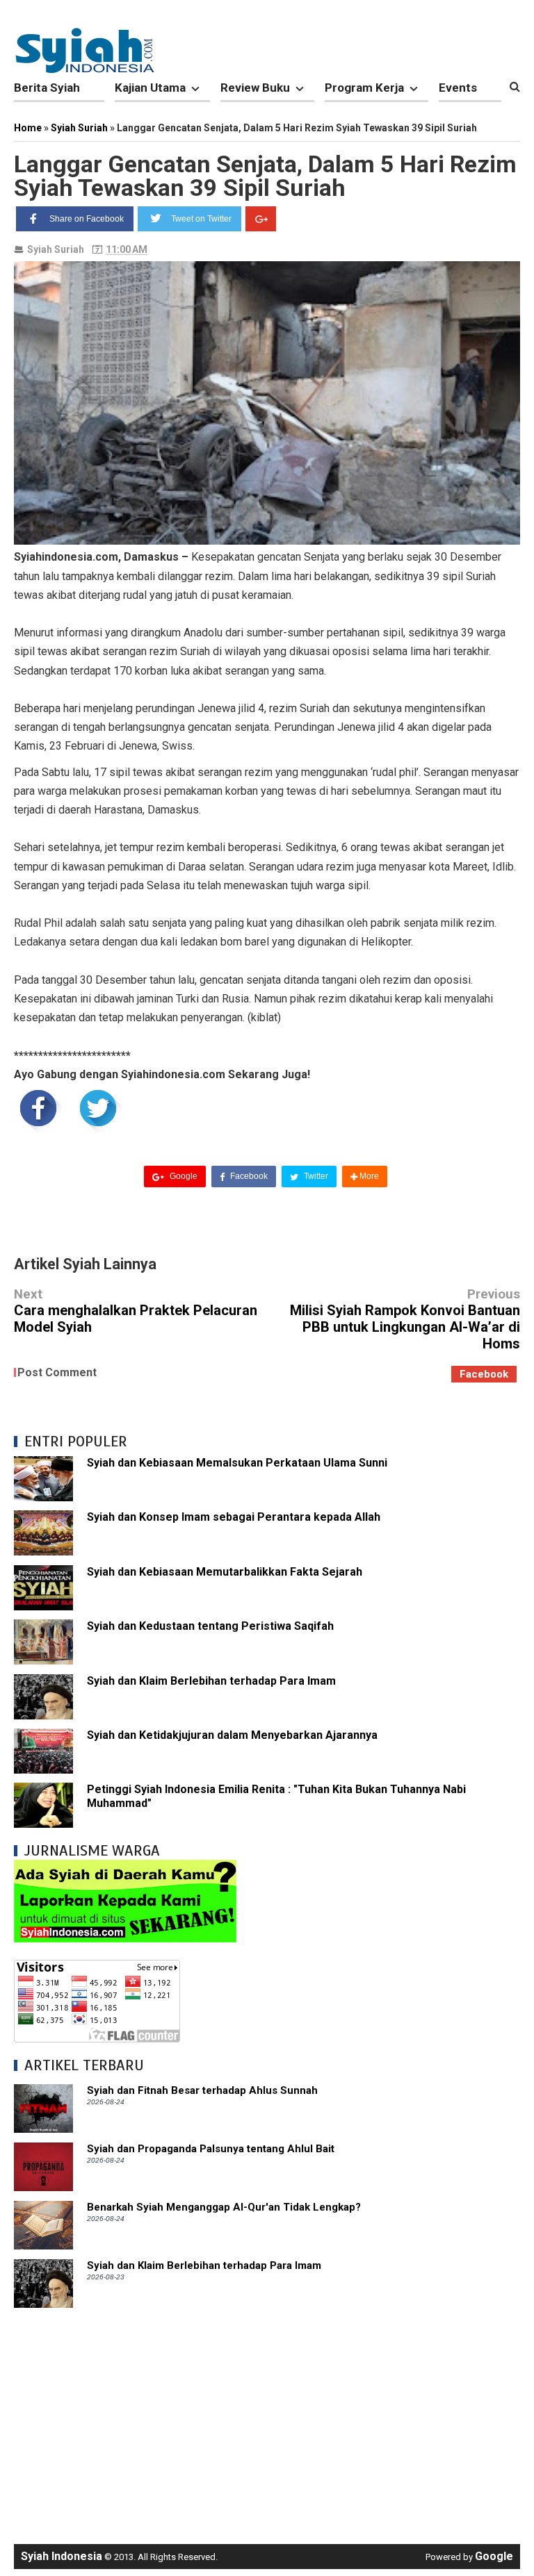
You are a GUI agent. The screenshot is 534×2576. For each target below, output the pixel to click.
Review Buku (255, 88)
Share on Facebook (87, 219)
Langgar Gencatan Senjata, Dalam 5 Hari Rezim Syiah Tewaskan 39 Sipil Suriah (265, 176)
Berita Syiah (47, 88)
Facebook (248, 1176)
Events (458, 88)
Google (183, 1176)
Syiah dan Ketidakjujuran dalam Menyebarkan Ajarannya (232, 1735)
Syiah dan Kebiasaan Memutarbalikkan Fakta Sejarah (225, 1572)
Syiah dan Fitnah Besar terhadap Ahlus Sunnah (202, 2090)
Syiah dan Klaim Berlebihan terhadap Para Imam (211, 1681)
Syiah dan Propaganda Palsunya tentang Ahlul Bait (211, 2149)
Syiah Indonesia (62, 2556)
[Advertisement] (267, 2419)
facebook (484, 1374)
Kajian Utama (150, 88)
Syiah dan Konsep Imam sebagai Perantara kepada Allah (234, 1517)
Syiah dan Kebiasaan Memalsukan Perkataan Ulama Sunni (237, 1463)
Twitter (315, 1176)
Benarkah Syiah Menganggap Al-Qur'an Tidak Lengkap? (224, 2207)
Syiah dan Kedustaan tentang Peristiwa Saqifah (210, 1626)
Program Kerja (364, 88)
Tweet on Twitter (201, 219)
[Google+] (261, 219)
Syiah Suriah (56, 249)
